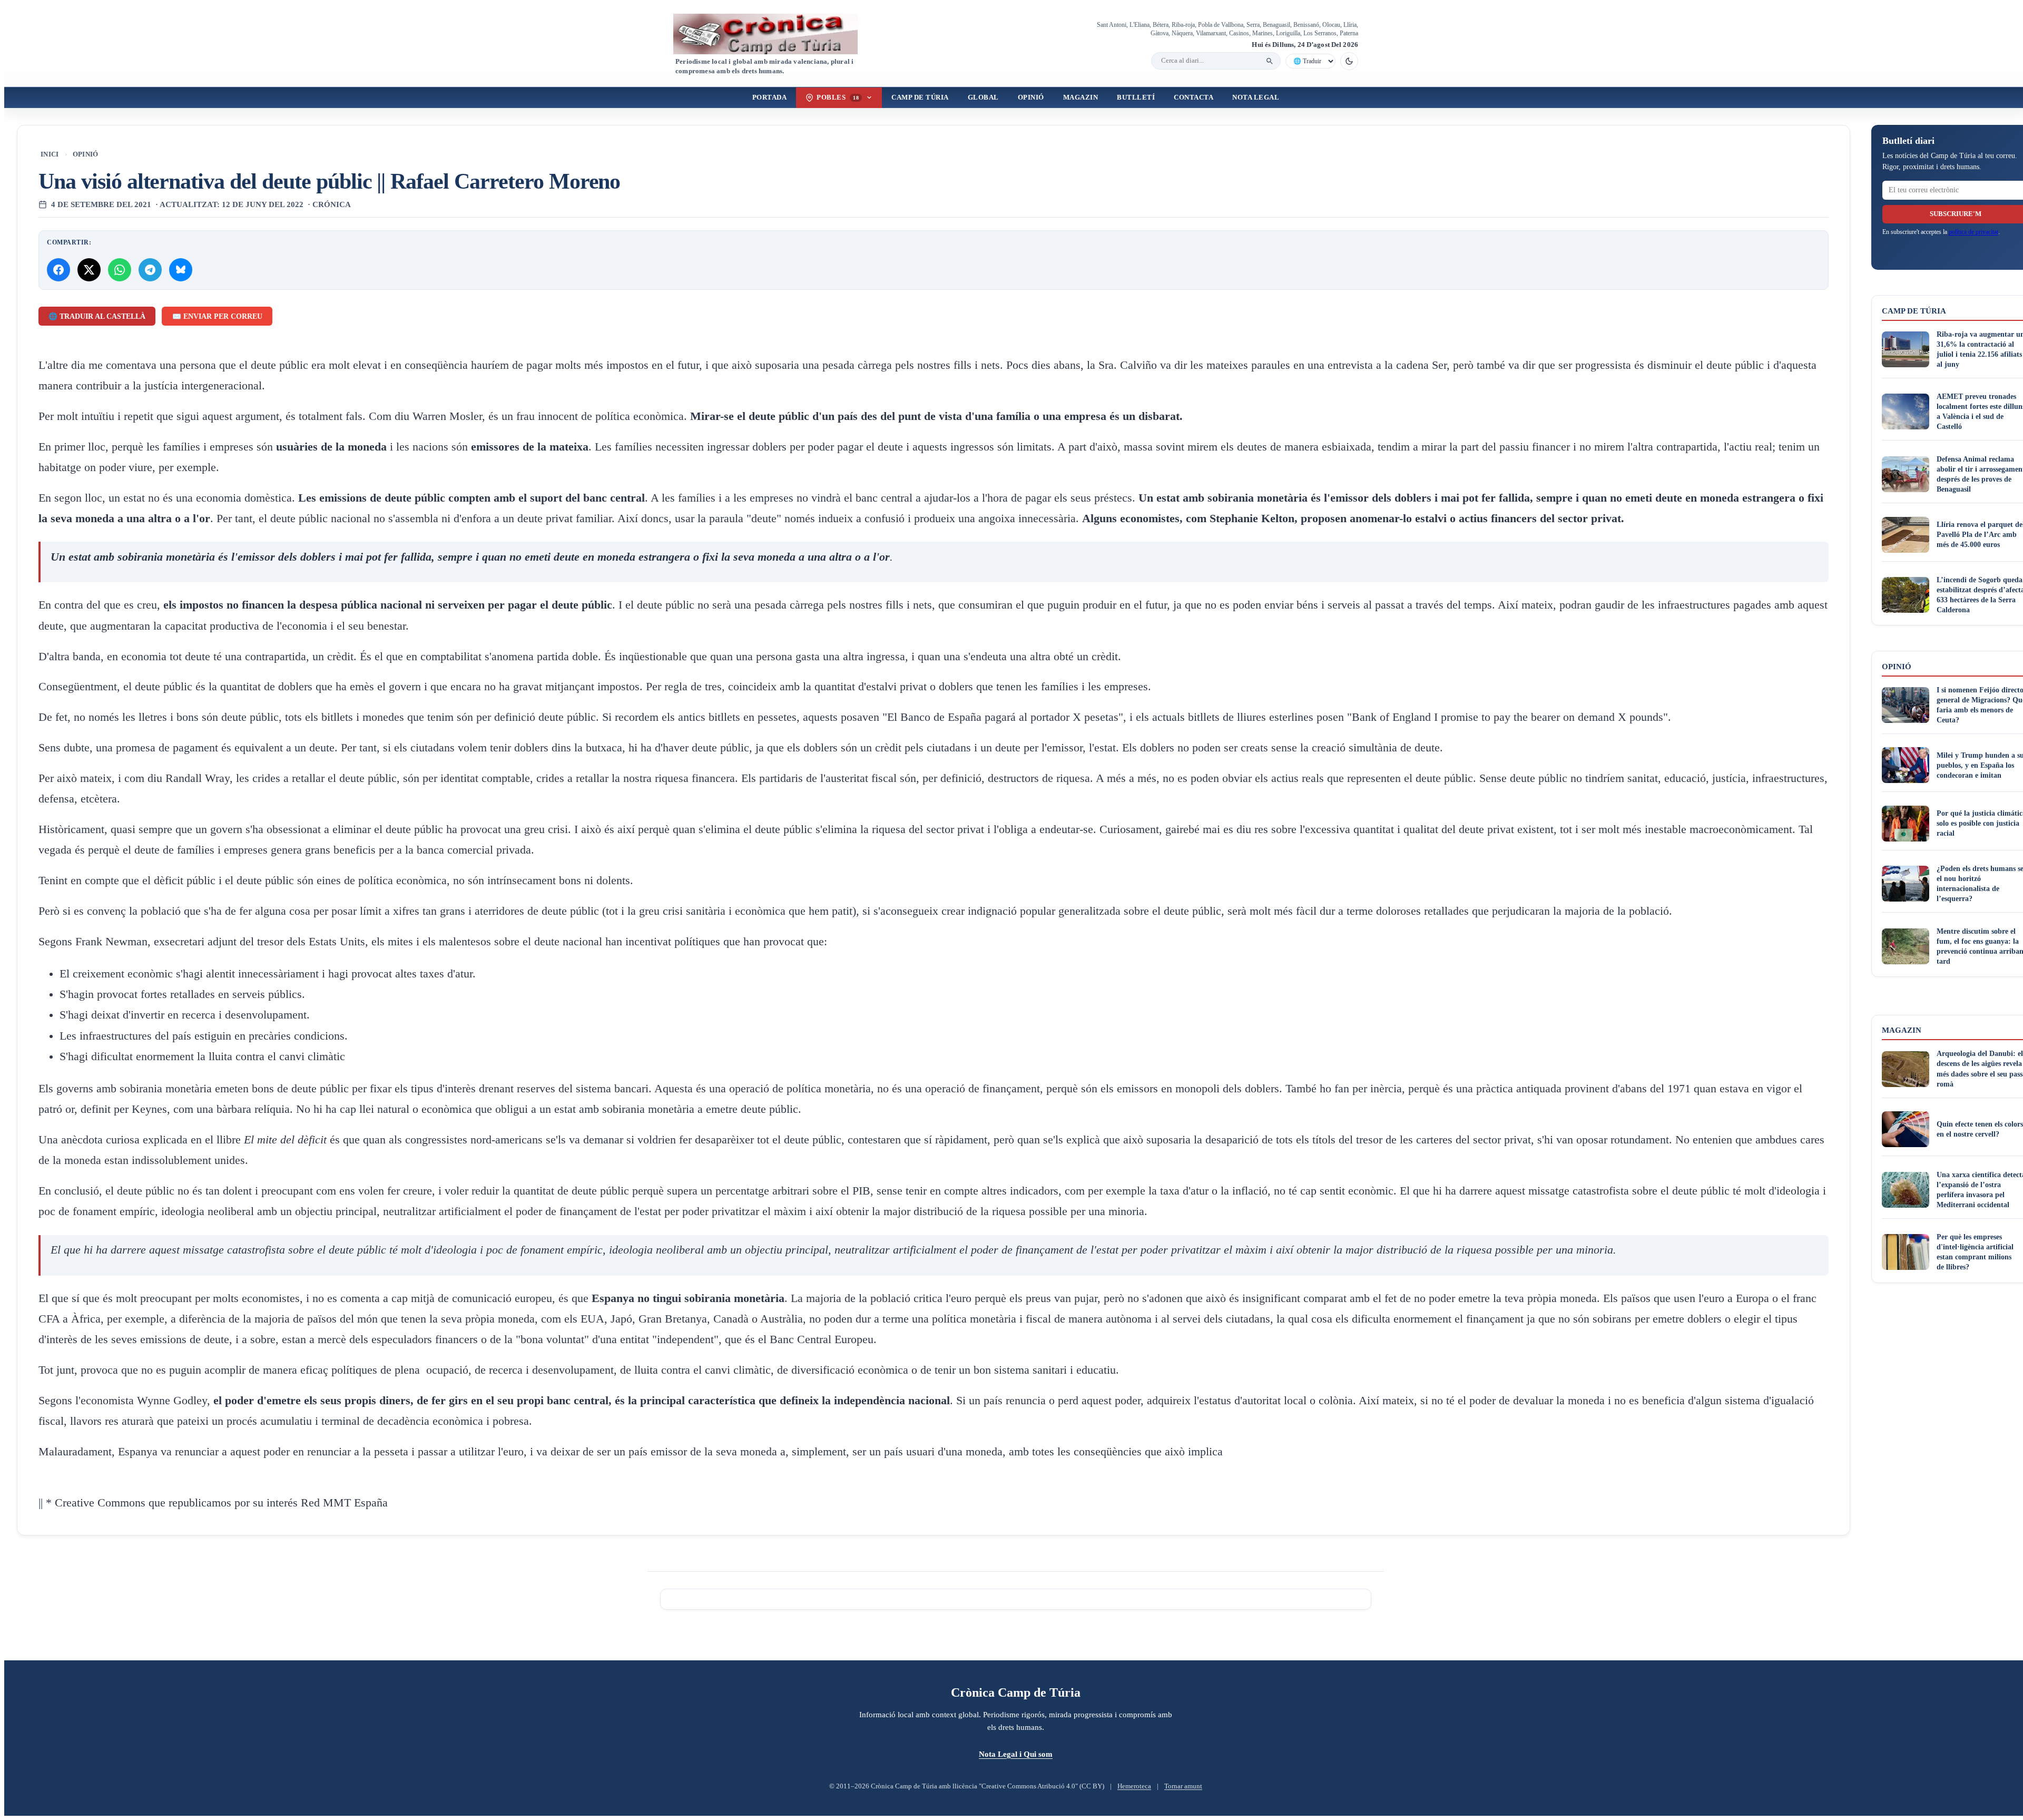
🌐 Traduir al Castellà (97, 316)
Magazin (1081, 97)
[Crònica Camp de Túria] (774, 34)
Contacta (1194, 97)
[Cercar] (1270, 61)
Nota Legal (1256, 97)
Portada (770, 97)
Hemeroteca (1134, 1786)
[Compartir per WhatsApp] (120, 270)
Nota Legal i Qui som (1016, 1754)
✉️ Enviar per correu (217, 316)
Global (983, 97)
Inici (50, 154)
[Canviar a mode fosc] (1349, 61)
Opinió (1031, 97)
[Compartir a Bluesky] (181, 270)
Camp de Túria (920, 97)
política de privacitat (1973, 232)
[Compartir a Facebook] (58, 270)
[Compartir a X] (89, 270)
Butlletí (1136, 97)
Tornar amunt (1183, 1786)
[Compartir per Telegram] (150, 270)
